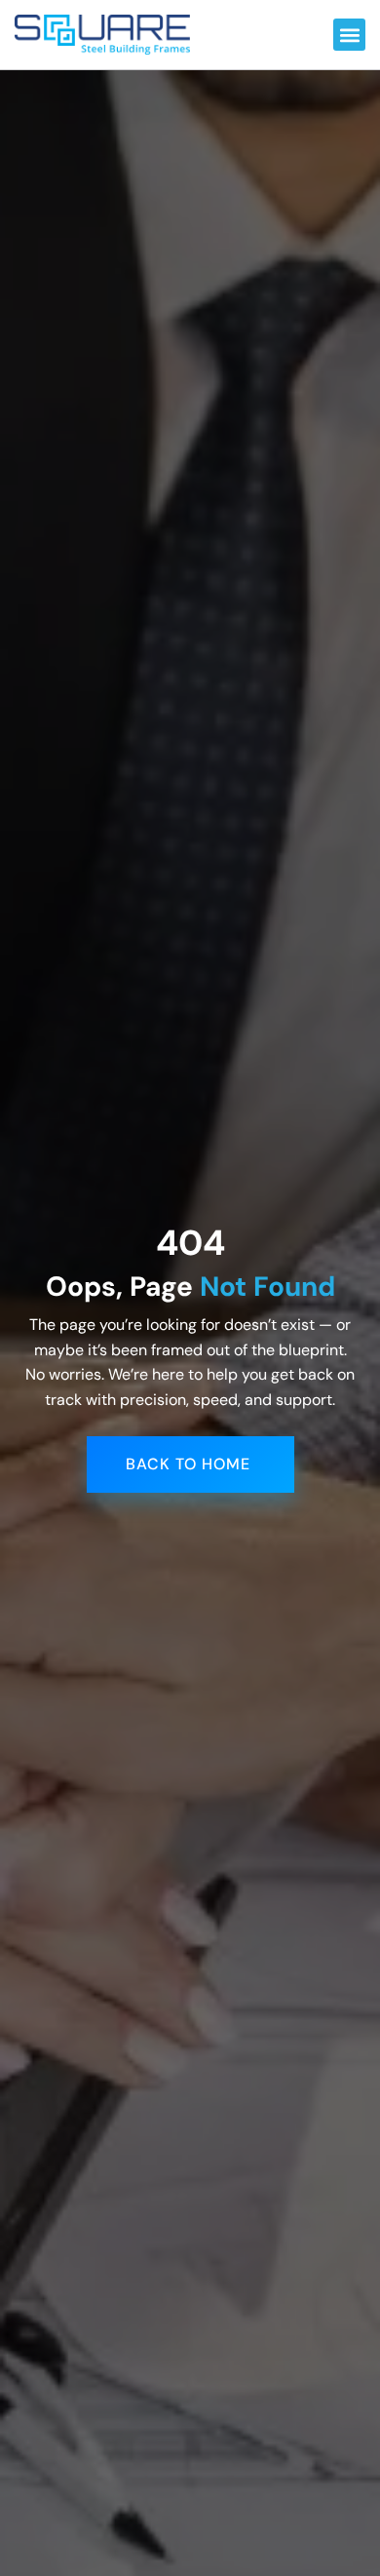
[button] (349, 35)
